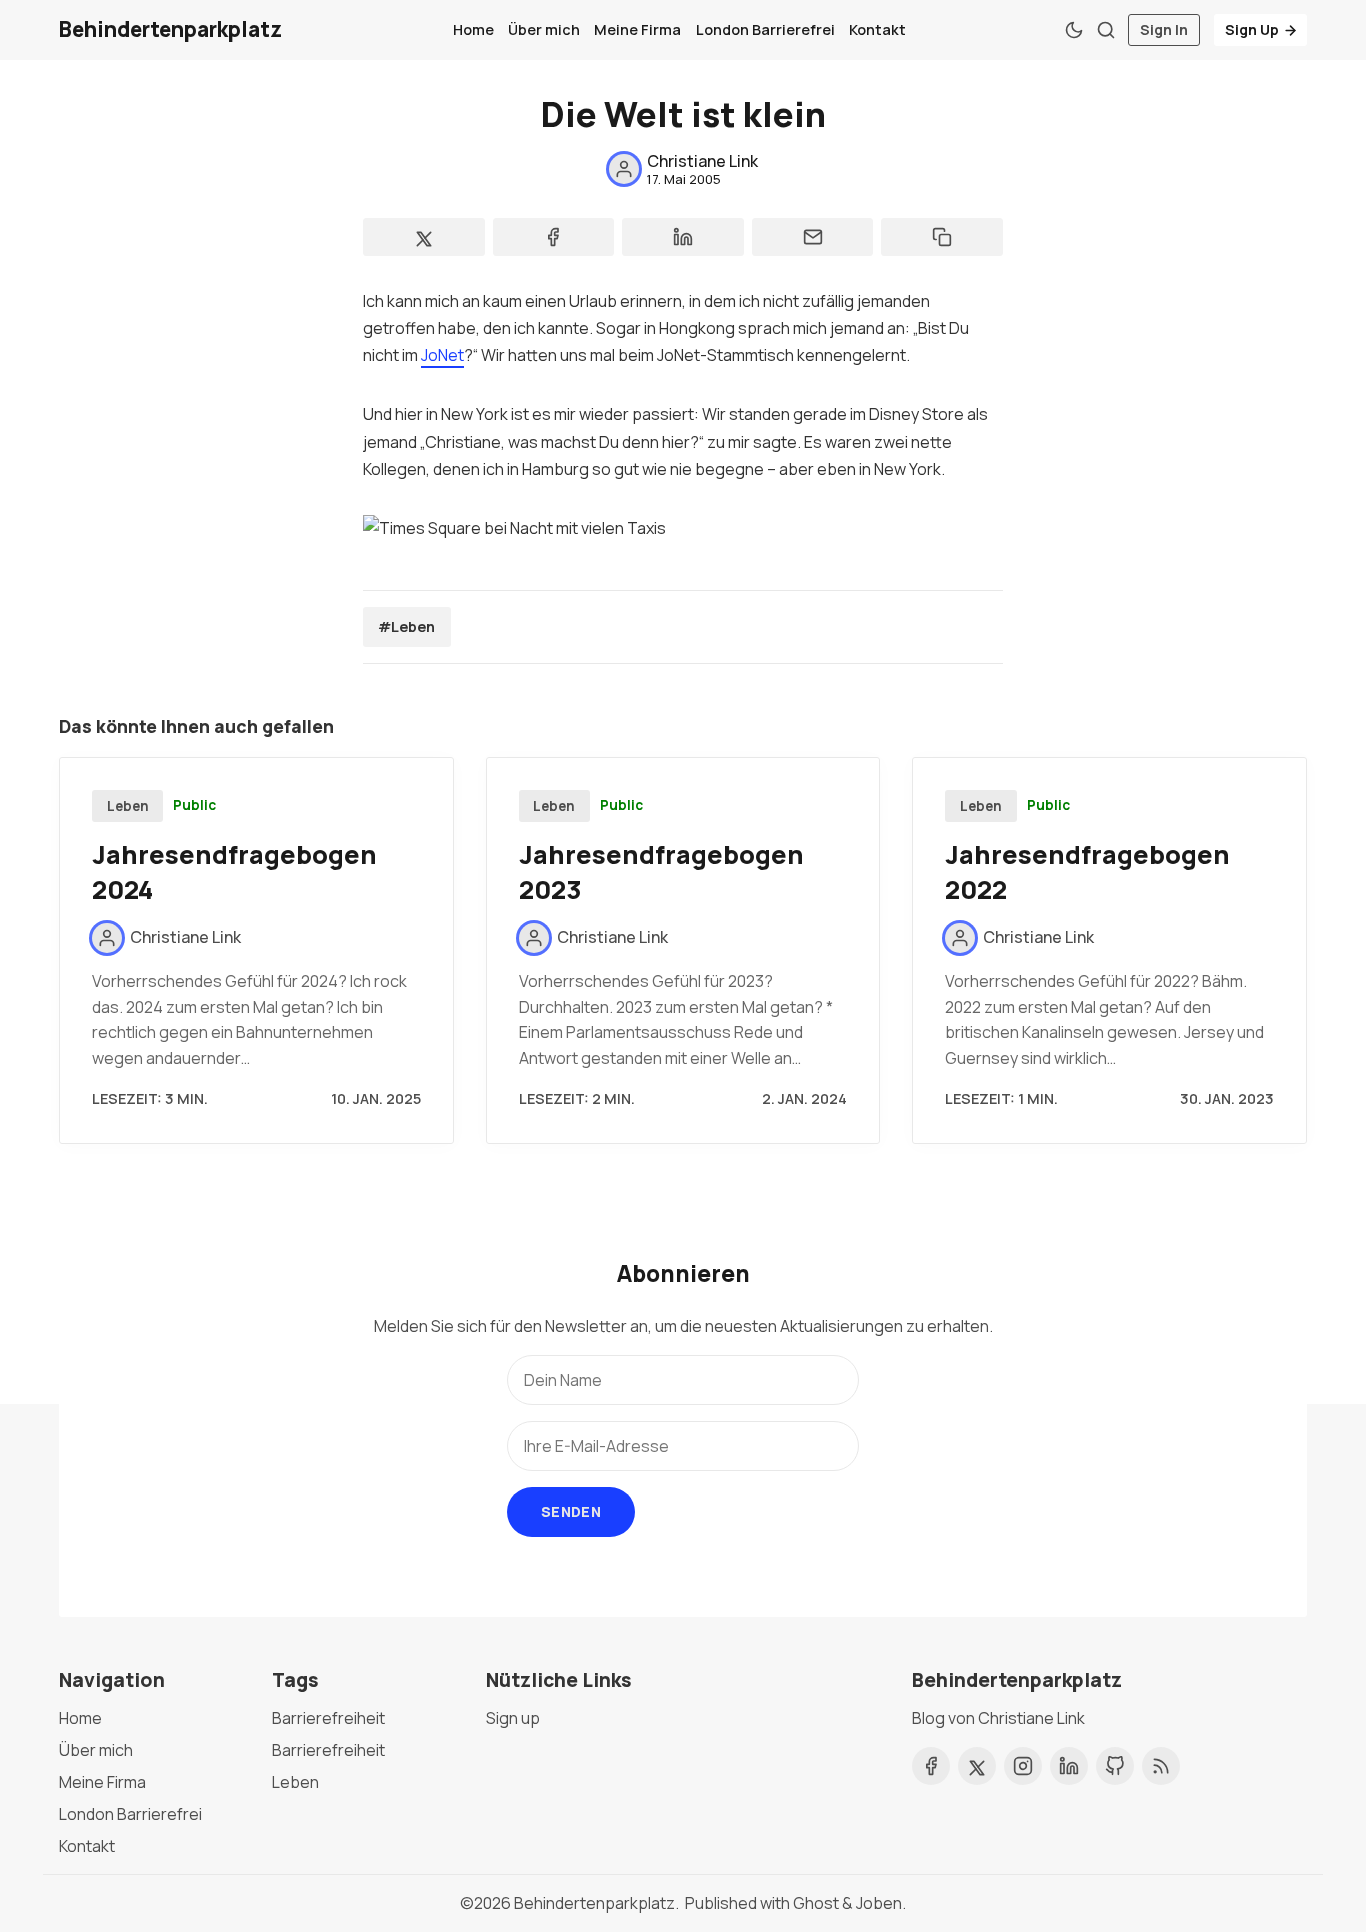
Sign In (1164, 29)
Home (473, 29)
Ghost (816, 1903)
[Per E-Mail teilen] (813, 237)
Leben (128, 806)
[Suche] (1106, 30)
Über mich (544, 29)
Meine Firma (637, 29)
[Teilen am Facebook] (554, 237)
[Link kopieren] (942, 237)
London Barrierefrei (765, 29)
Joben (879, 1903)
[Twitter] (977, 1766)
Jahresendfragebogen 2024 (234, 872)
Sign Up (1252, 29)
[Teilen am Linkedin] (683, 237)
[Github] (1115, 1766)
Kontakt (877, 29)
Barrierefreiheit (328, 1718)
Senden (571, 1511)
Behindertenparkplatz (594, 1903)
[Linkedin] (1069, 1766)
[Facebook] (931, 1766)
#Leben (406, 626)
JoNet (442, 355)
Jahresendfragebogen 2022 (1087, 872)
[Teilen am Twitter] (424, 237)
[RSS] (1161, 1766)
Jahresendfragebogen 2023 (661, 872)
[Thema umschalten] (1074, 30)
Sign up (513, 1718)
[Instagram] (1023, 1766)
